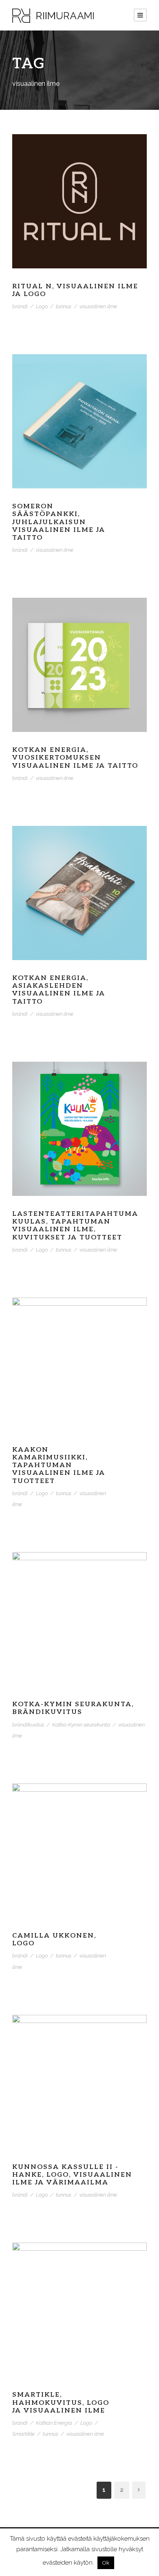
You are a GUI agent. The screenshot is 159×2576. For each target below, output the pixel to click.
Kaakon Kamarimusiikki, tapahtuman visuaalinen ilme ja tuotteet (59, 1465)
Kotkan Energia (54, 2423)
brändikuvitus (28, 1725)
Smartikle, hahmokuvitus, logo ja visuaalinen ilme (61, 2403)
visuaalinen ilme (98, 306)
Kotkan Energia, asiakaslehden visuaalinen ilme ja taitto (59, 990)
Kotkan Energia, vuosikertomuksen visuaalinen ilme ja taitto (75, 758)
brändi (20, 306)
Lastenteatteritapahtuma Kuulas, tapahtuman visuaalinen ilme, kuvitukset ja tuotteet (75, 1226)
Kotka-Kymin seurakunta (81, 1725)
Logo (42, 306)
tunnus (64, 306)
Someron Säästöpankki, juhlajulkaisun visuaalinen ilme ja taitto (59, 522)
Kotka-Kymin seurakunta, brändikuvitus (73, 1708)
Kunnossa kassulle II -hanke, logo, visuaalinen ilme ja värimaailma (72, 2175)
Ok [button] (106, 2563)
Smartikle (23, 2434)
